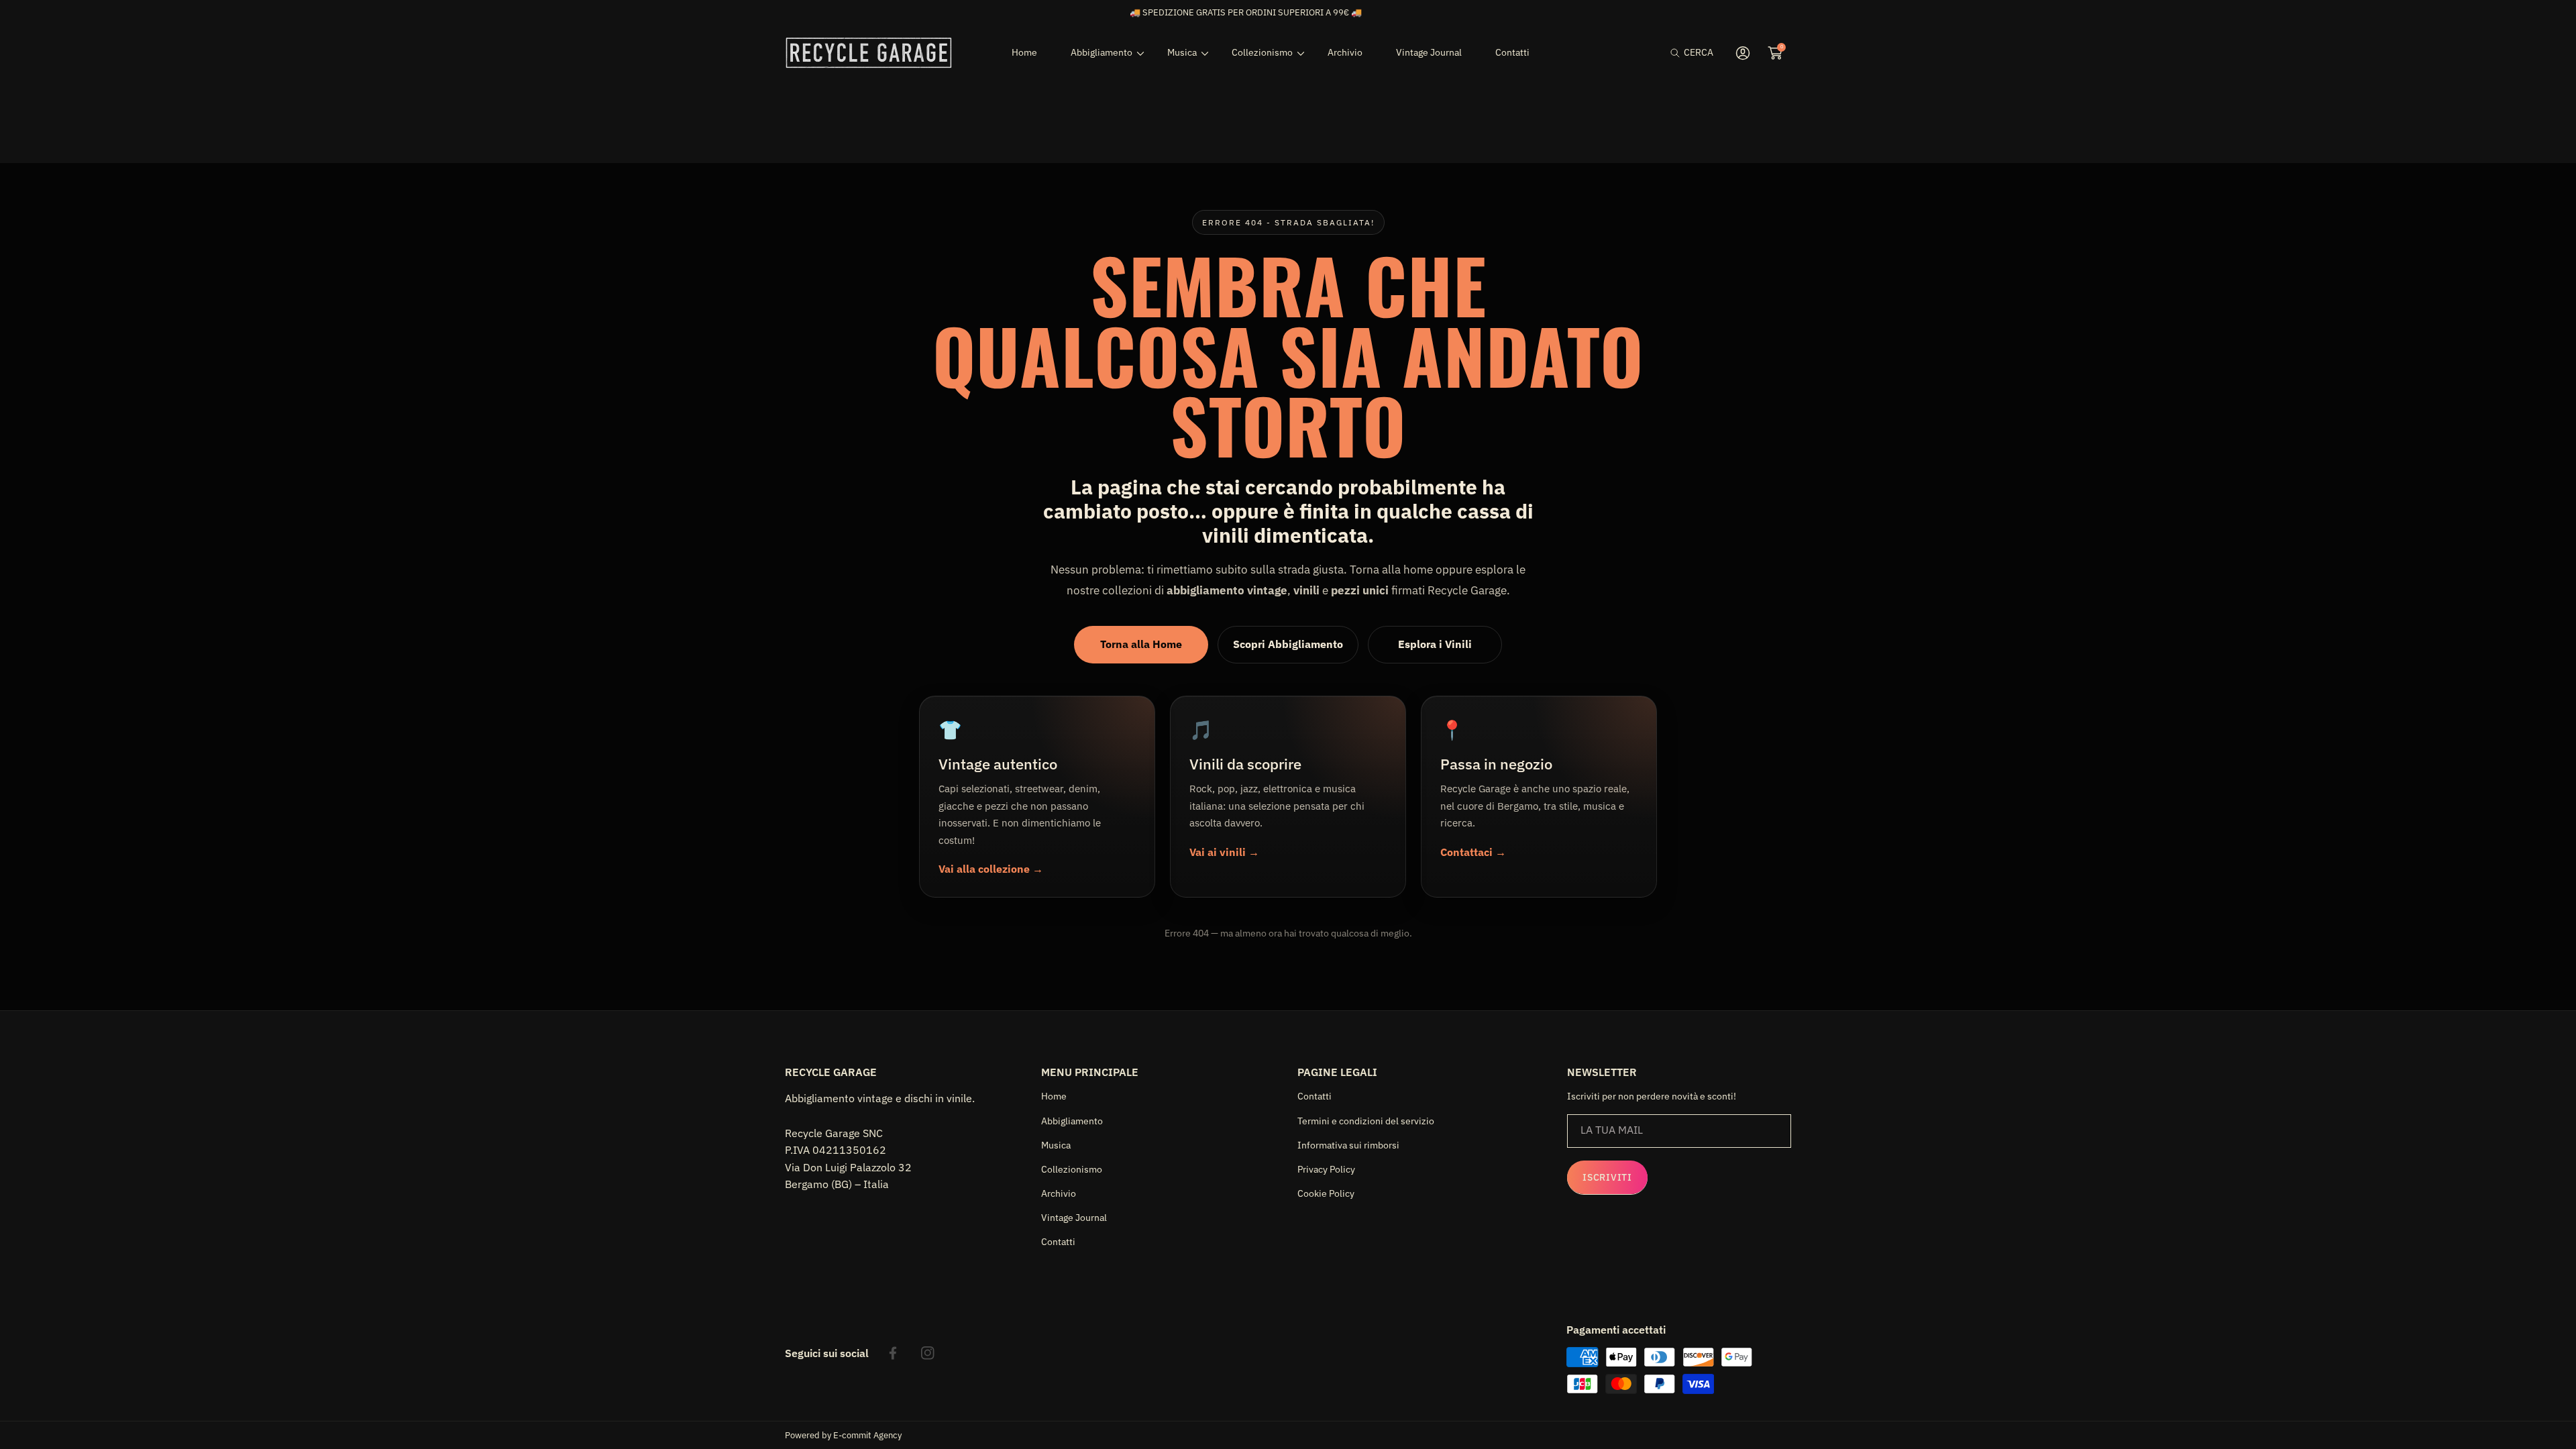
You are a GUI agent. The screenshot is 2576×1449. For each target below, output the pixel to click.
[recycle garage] (869, 53)
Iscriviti (1607, 1177)
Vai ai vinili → (1224, 852)
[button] (1692, 53)
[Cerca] (1679, 53)
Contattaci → (1473, 852)
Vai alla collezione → (991, 869)
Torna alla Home (1141, 644)
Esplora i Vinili (1435, 644)
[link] (1102, 52)
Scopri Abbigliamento (1288, 644)
